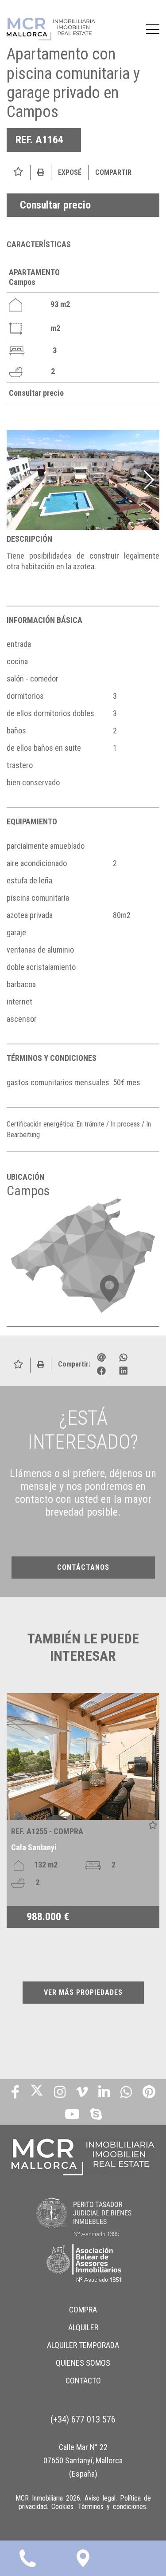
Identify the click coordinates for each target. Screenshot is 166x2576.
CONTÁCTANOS (83, 1567)
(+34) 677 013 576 (83, 2419)
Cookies (62, 2507)
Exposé (70, 172)
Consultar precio (55, 205)
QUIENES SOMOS (83, 2363)
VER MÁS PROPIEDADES (83, 1992)
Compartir (113, 172)
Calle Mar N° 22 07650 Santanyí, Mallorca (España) (83, 2460)
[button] (149, 480)
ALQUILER (83, 2327)
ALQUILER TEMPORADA (83, 2345)
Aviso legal (100, 2498)
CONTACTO (83, 2381)
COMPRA (83, 2310)
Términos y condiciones (112, 2507)
